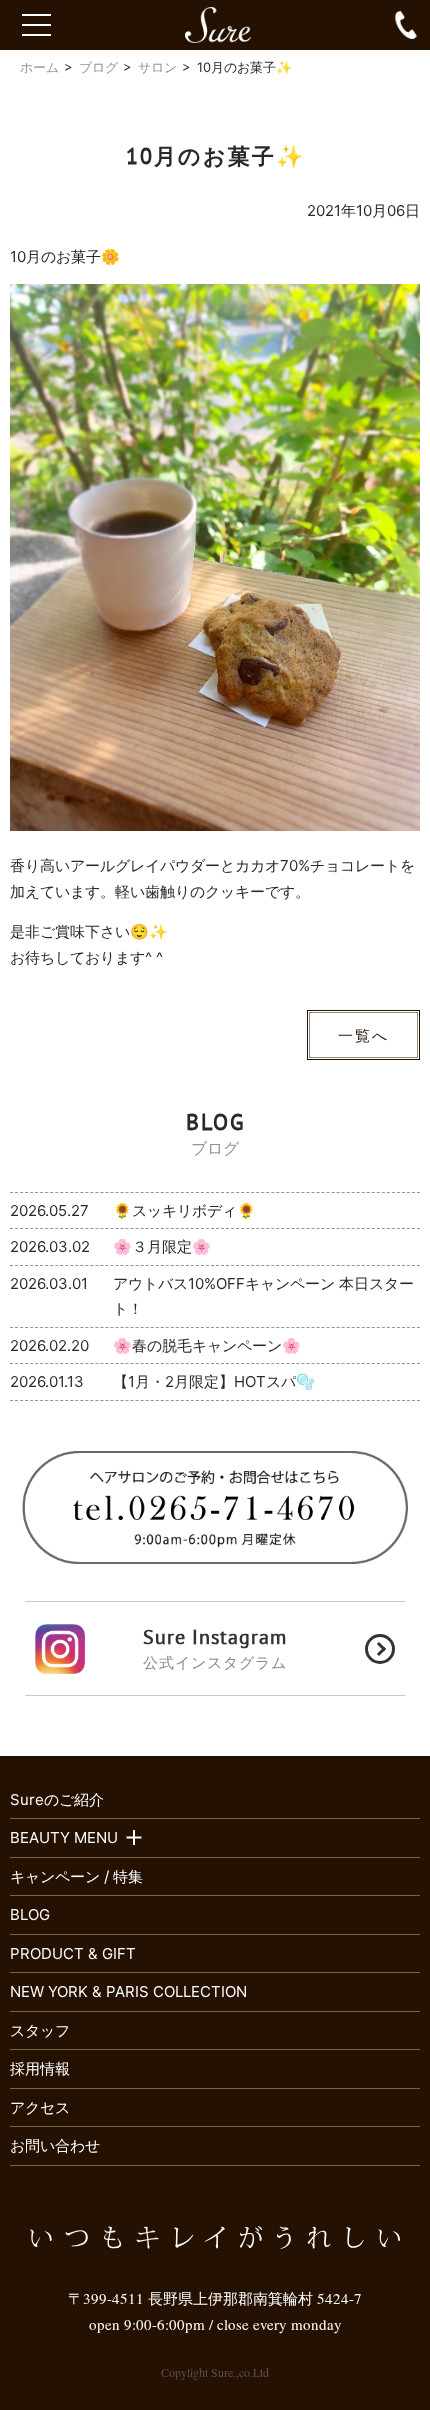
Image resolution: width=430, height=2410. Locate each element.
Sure (227, 25)
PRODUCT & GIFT (73, 1953)
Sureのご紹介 (57, 1799)
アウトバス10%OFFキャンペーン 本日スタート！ (263, 1296)
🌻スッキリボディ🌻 (184, 1210)
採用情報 (40, 2068)
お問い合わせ (55, 2145)
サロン (157, 67)
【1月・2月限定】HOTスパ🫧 (214, 1381)
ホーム (39, 67)
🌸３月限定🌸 (162, 1246)
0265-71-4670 (406, 25)
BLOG (30, 1914)
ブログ (98, 67)
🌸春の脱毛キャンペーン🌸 (207, 1345)
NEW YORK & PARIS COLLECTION (128, 1991)
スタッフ (40, 2030)
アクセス (40, 2107)
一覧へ (363, 1035)
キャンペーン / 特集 (76, 1876)
